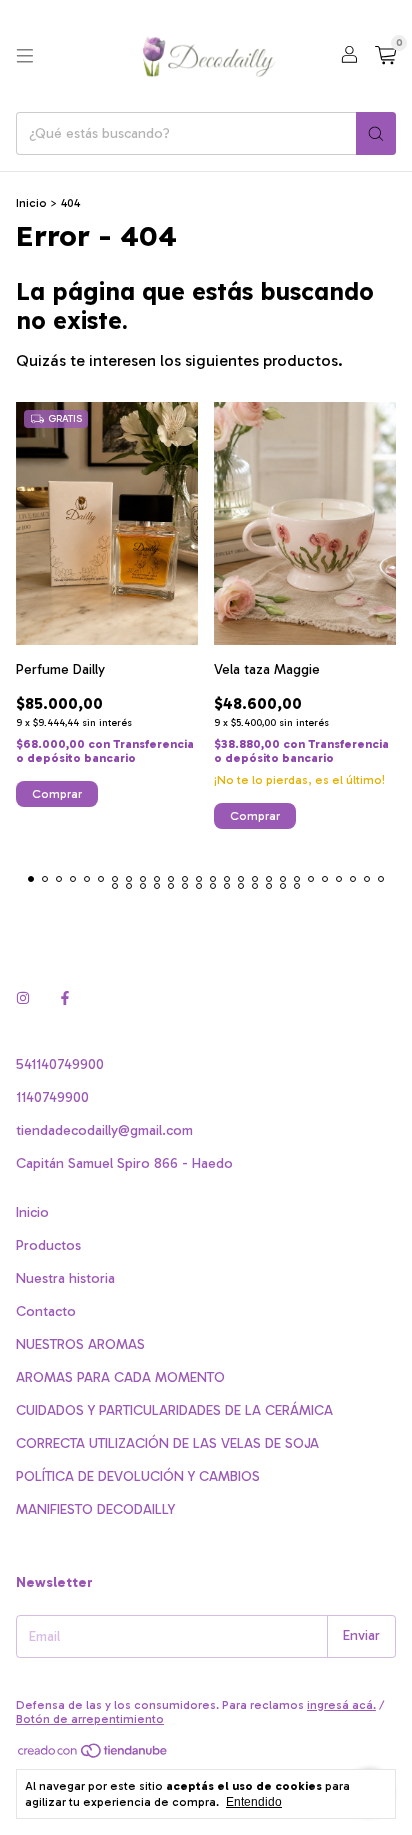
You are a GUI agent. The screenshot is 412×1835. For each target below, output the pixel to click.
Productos (48, 1245)
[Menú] (25, 56)
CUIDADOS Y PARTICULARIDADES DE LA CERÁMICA (174, 1410)
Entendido (254, 1802)
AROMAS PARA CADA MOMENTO (120, 1377)
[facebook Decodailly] (65, 999)
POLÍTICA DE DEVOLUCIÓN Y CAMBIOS (138, 1476)
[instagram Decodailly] (23, 999)
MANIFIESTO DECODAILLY (95, 1509)
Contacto (46, 1311)
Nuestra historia (65, 1278)
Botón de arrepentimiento (90, 1719)
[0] (385, 56)
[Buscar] (376, 133)
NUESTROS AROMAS (80, 1344)
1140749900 (52, 1097)
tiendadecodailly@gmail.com (104, 1130)
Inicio (31, 203)
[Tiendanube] (93, 1755)
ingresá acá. (341, 1705)
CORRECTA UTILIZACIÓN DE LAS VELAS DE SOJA (167, 1443)
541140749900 (60, 1064)
